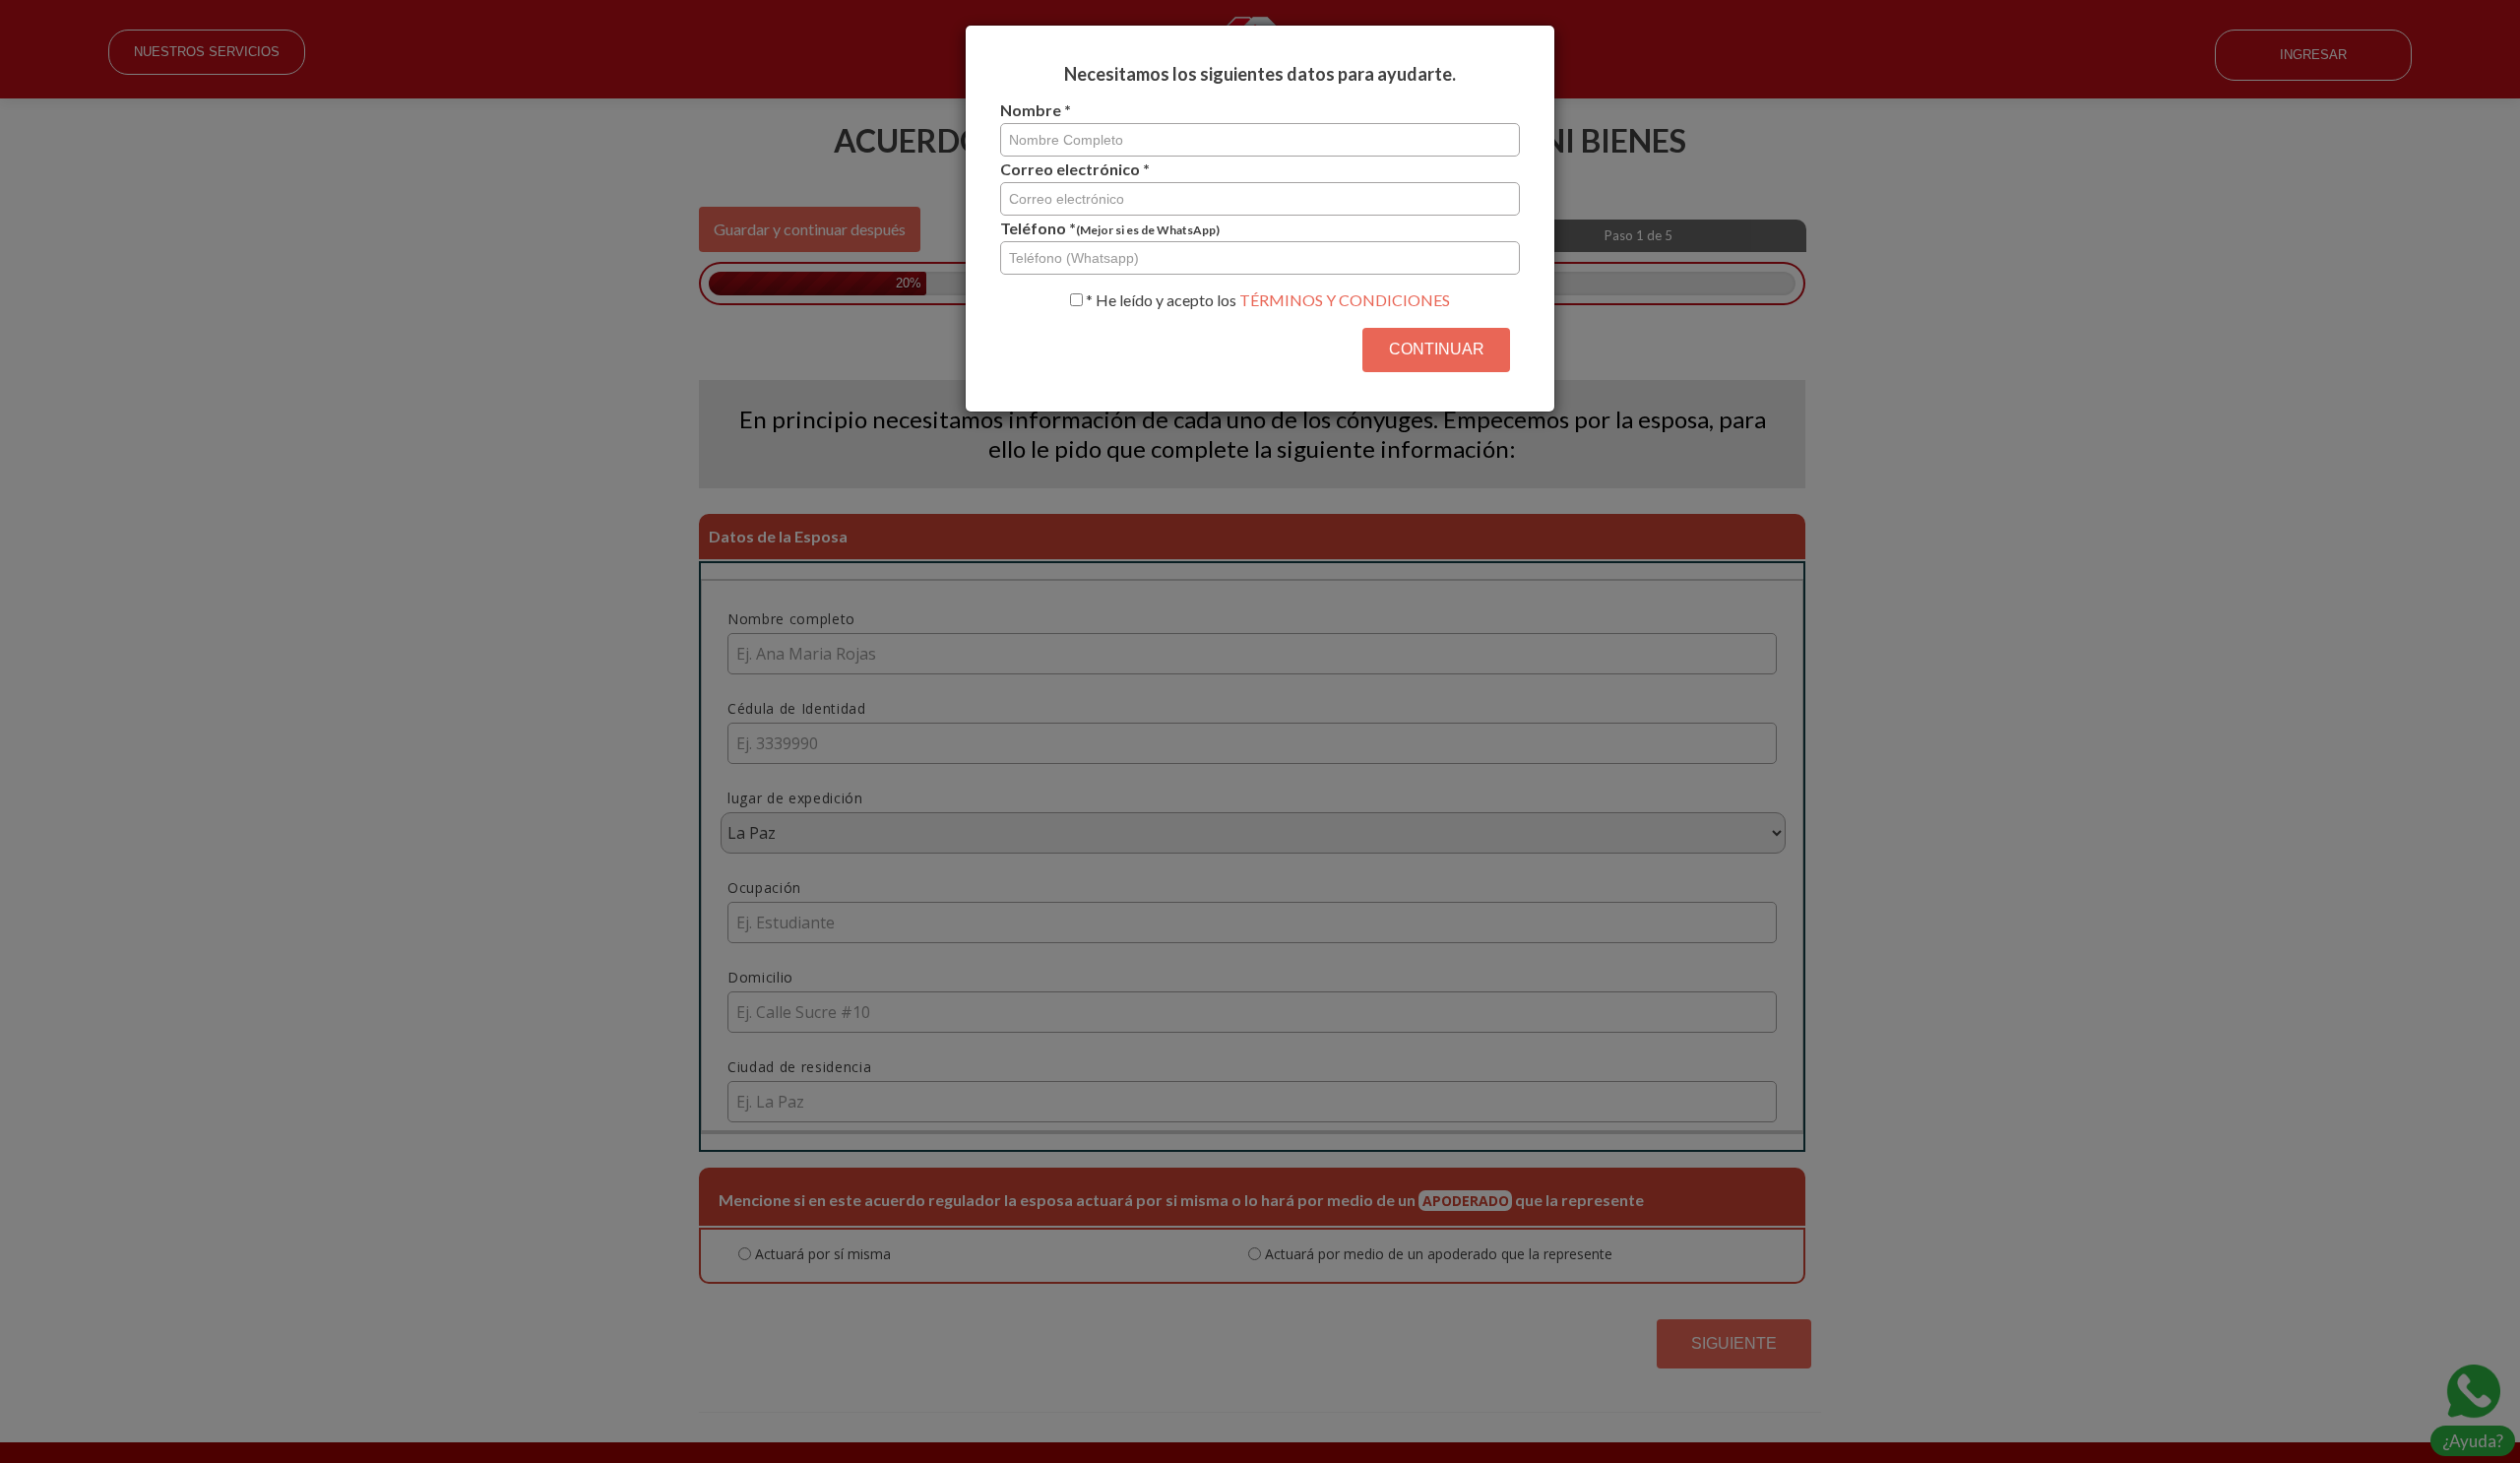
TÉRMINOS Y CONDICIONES (1345, 300)
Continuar (1437, 349)
